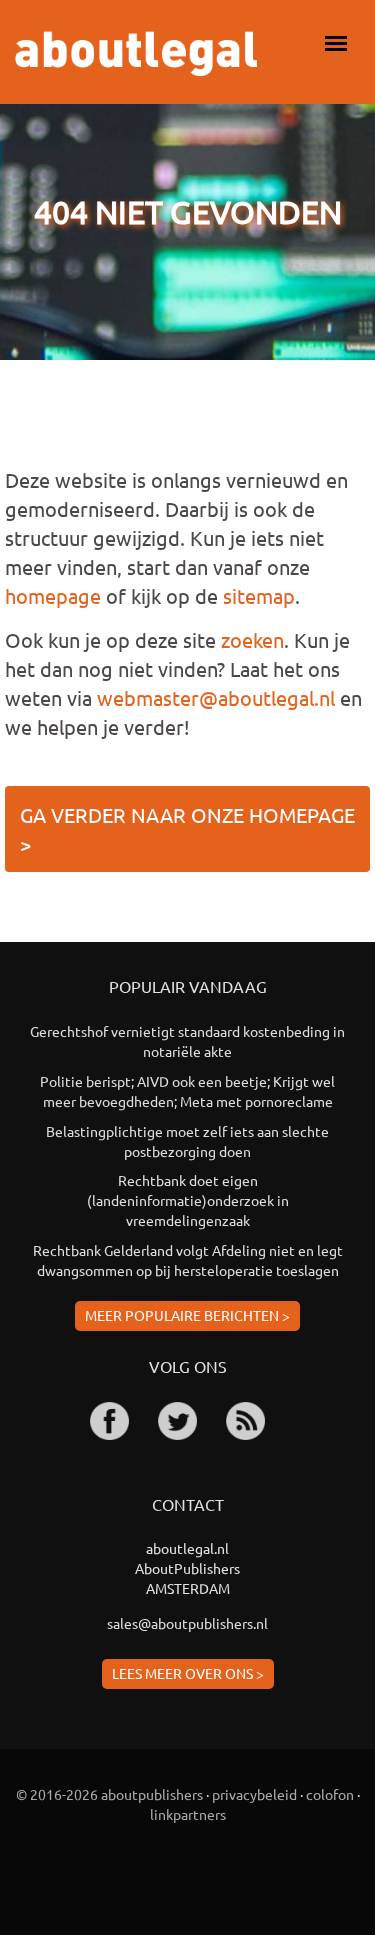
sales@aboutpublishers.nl (187, 1623)
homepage (53, 595)
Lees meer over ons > (188, 1673)
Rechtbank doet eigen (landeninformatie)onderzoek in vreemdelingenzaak (188, 1200)
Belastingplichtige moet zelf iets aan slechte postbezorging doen (187, 1141)
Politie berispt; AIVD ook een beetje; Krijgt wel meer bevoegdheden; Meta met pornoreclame (187, 1091)
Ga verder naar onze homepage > (187, 829)
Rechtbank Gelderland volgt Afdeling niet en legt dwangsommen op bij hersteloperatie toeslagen (188, 1260)
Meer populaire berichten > (187, 1315)
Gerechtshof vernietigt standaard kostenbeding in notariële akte (187, 1041)
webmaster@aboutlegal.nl (216, 697)
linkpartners (188, 1814)
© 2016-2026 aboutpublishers (109, 1794)
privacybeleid (254, 1794)
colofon (330, 1794)
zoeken (252, 639)
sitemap (259, 595)
